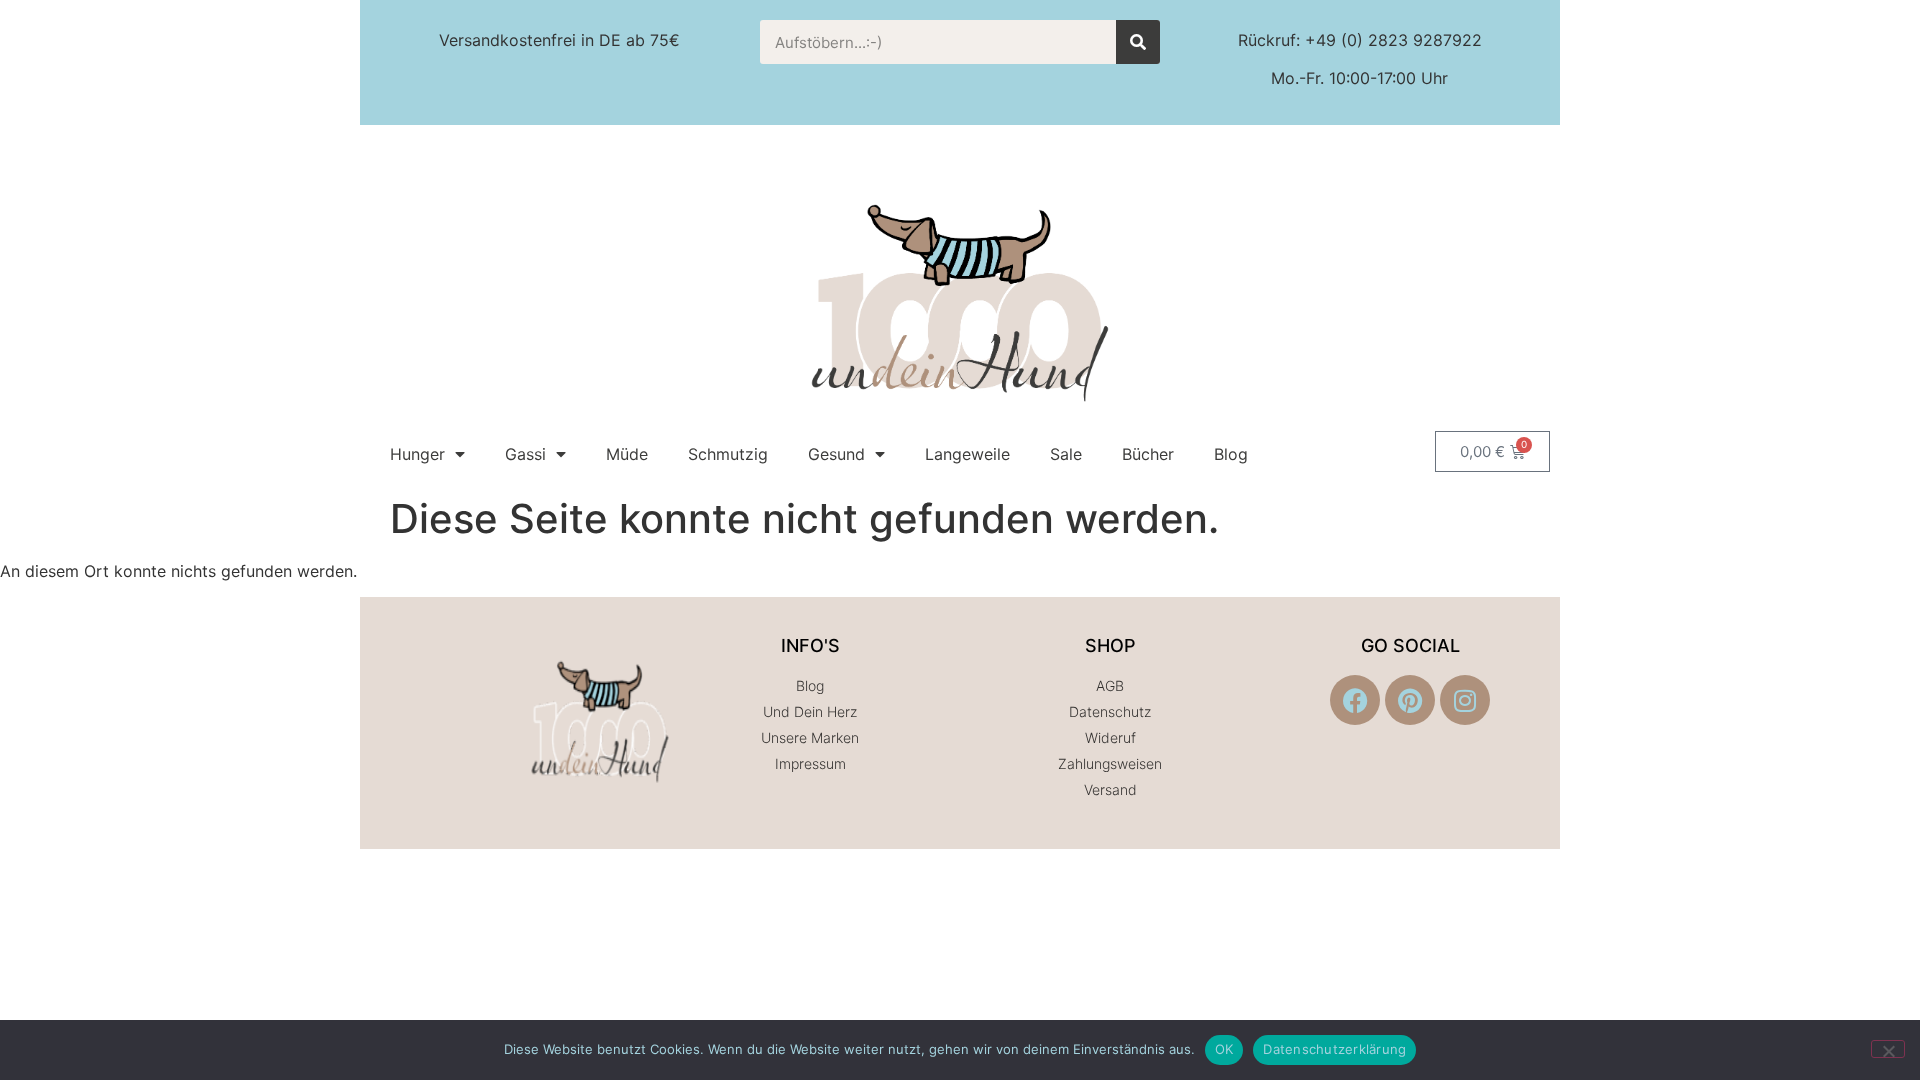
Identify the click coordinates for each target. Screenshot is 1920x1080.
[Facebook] (1355, 700)
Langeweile (967, 454)
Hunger (417, 454)
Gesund (836, 454)
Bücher (1148, 454)
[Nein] (1888, 1049)
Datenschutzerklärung (1334, 1049)
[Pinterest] (1410, 700)
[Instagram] (1465, 700)
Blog (1231, 454)
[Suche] (1138, 42)
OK (1224, 1049)
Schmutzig (728, 454)
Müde (627, 454)
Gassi (525, 454)
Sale (1066, 454)
